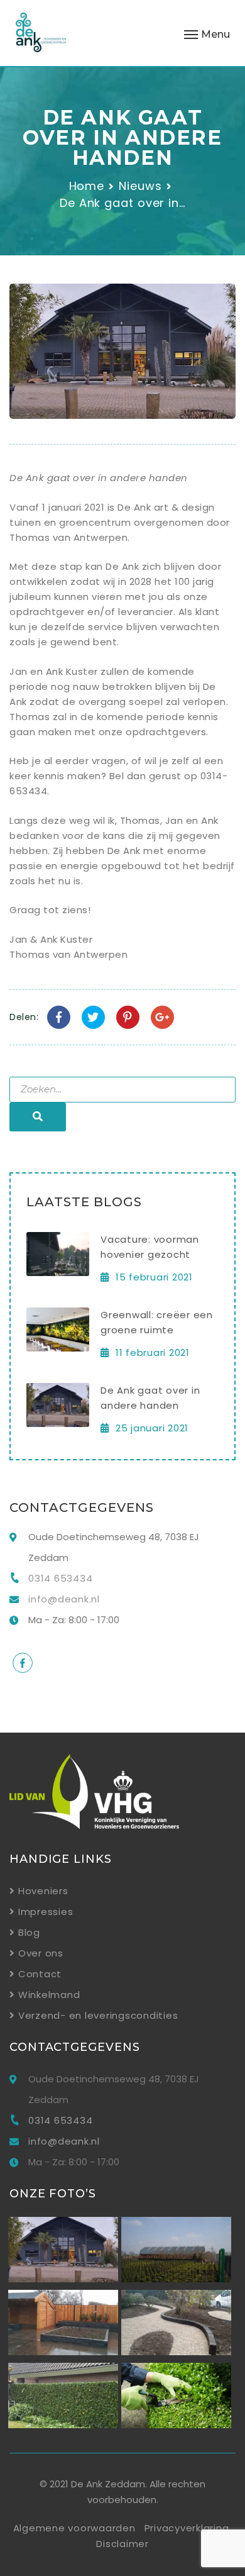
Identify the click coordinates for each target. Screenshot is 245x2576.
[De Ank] (41, 35)
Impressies (46, 1912)
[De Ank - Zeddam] (63, 2279)
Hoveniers (43, 1891)
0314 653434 (60, 1578)
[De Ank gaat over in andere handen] (58, 1424)
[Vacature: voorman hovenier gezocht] (58, 1273)
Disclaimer (122, 2544)
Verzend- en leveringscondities (98, 2015)
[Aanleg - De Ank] (63, 2352)
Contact (40, 1974)
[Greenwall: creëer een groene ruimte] (58, 1348)
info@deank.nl (64, 1599)
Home (87, 186)
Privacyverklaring (187, 2528)
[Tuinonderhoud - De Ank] (63, 2425)
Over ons (41, 1953)
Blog (29, 1932)
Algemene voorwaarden (74, 2528)
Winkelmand (49, 1995)
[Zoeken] (38, 1117)
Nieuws (140, 186)
